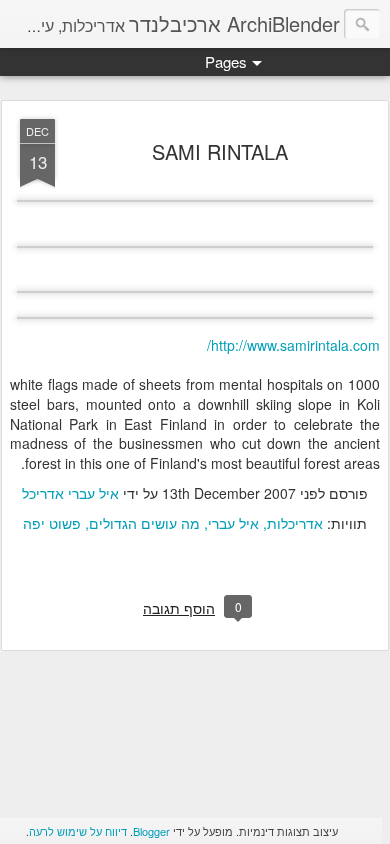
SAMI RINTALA (220, 151)
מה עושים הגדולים (144, 523)
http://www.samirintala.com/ (293, 345)
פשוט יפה (52, 523)
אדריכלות (295, 523)
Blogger (151, 831)
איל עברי (233, 523)
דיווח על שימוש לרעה (78, 831)
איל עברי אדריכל (70, 493)
